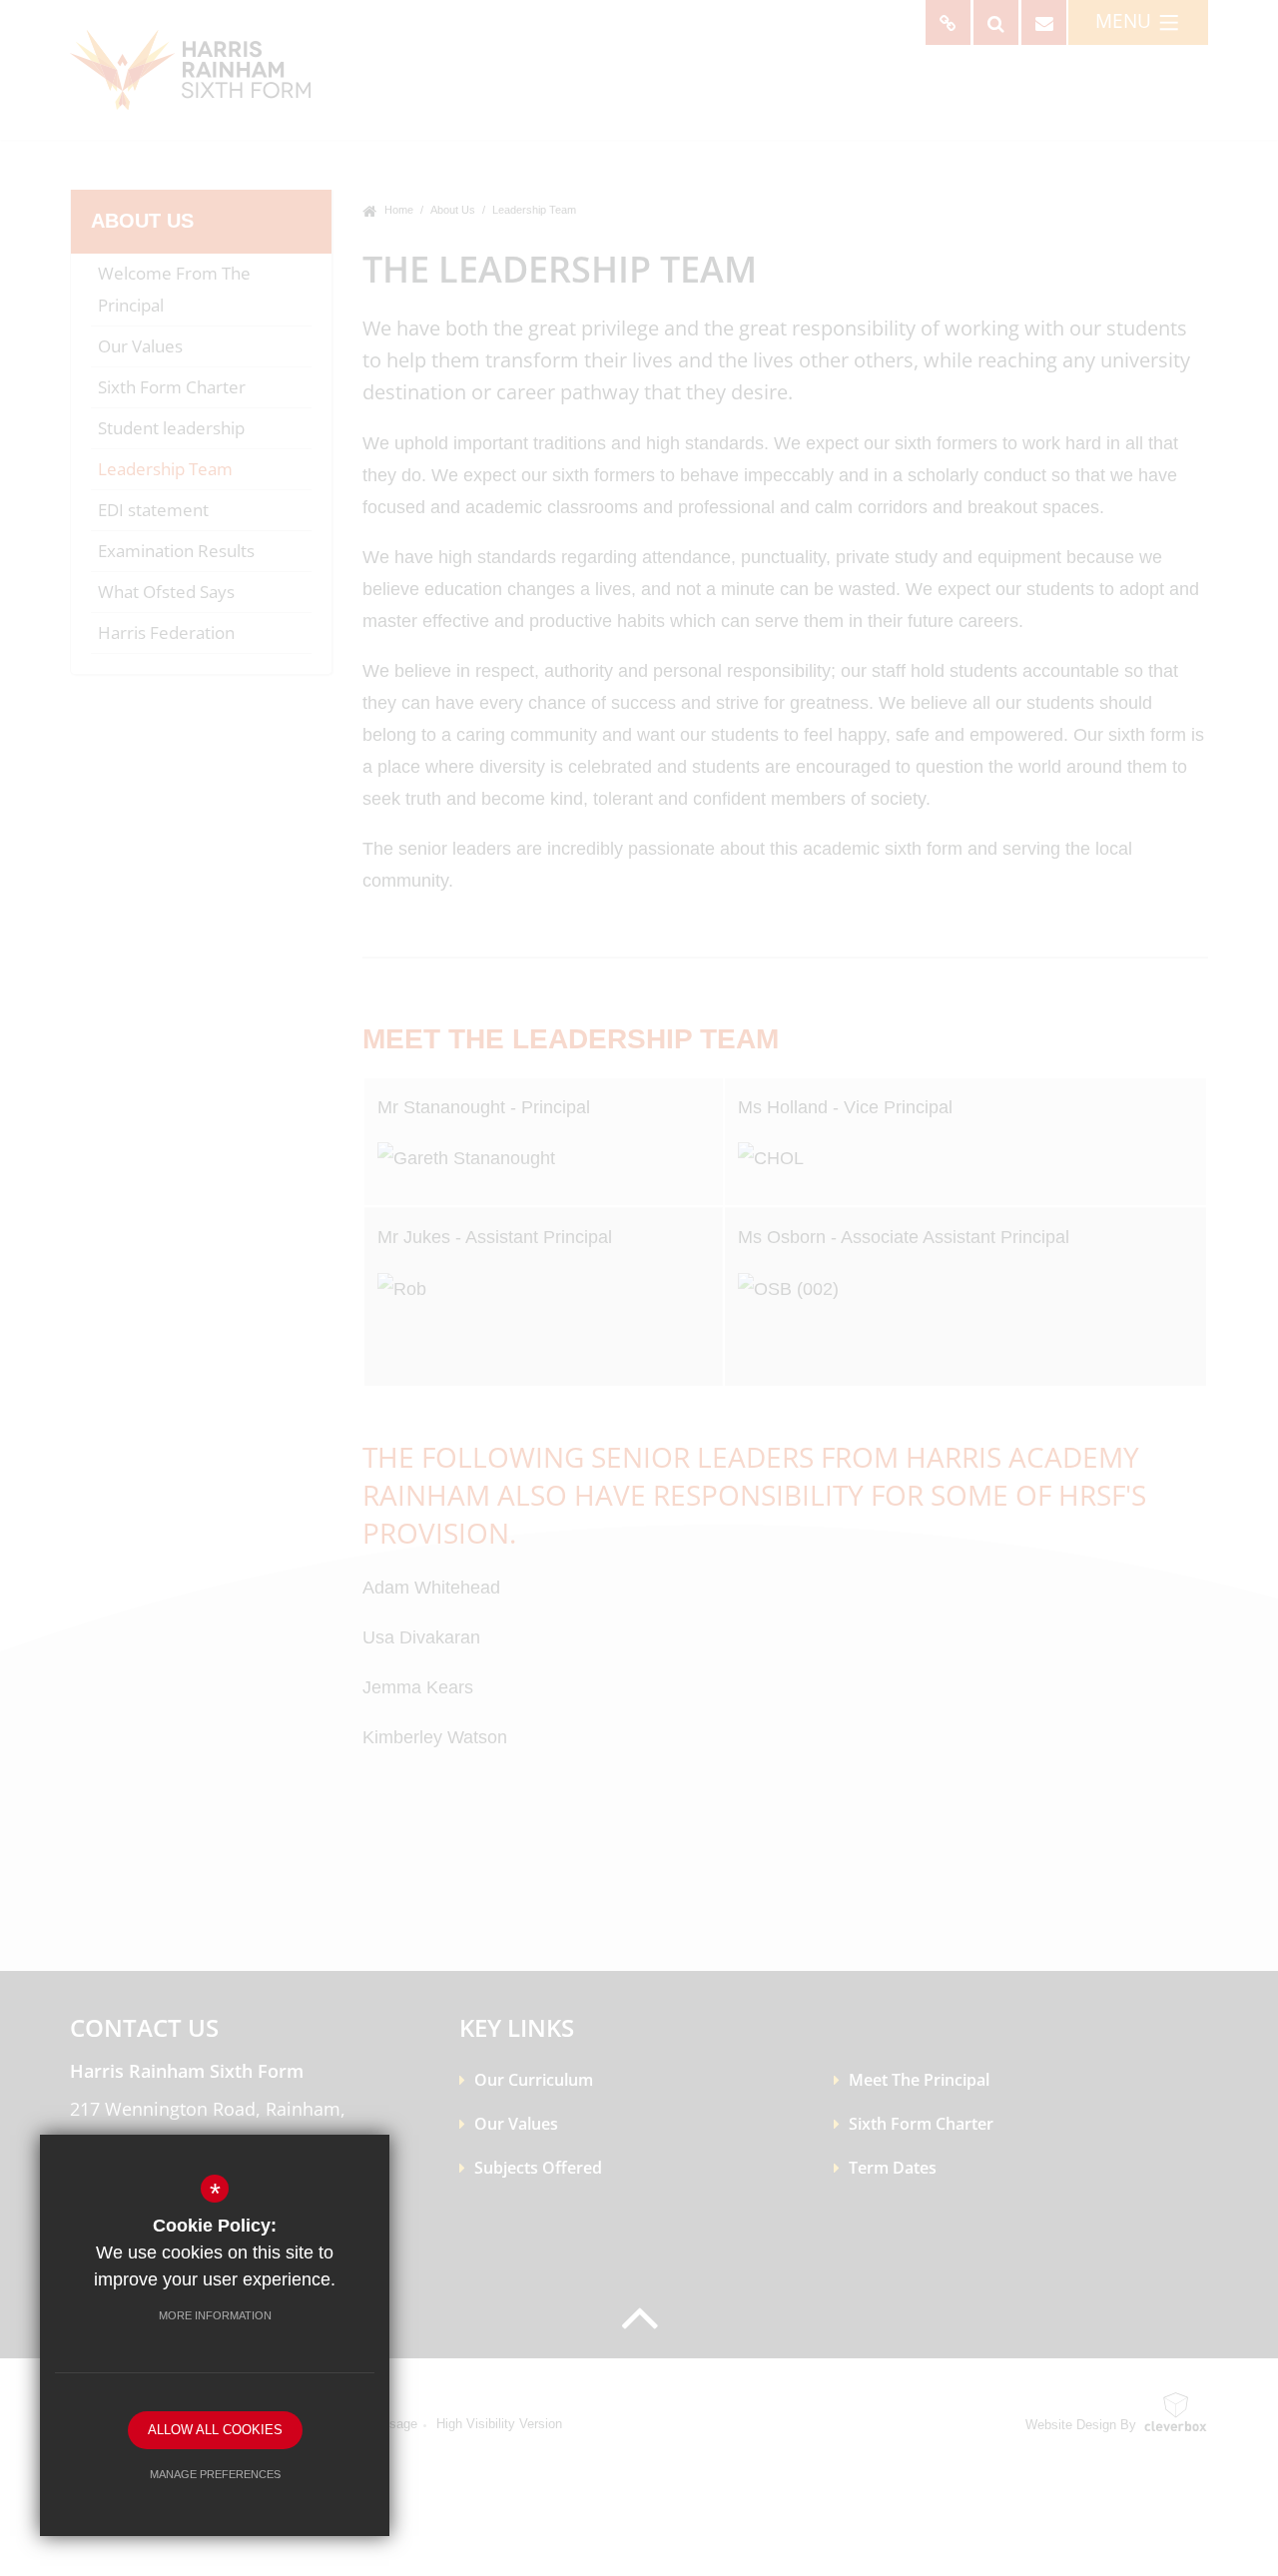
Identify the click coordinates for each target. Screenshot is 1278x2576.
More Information (215, 2315)
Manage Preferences (215, 2474)
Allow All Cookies (215, 2430)
